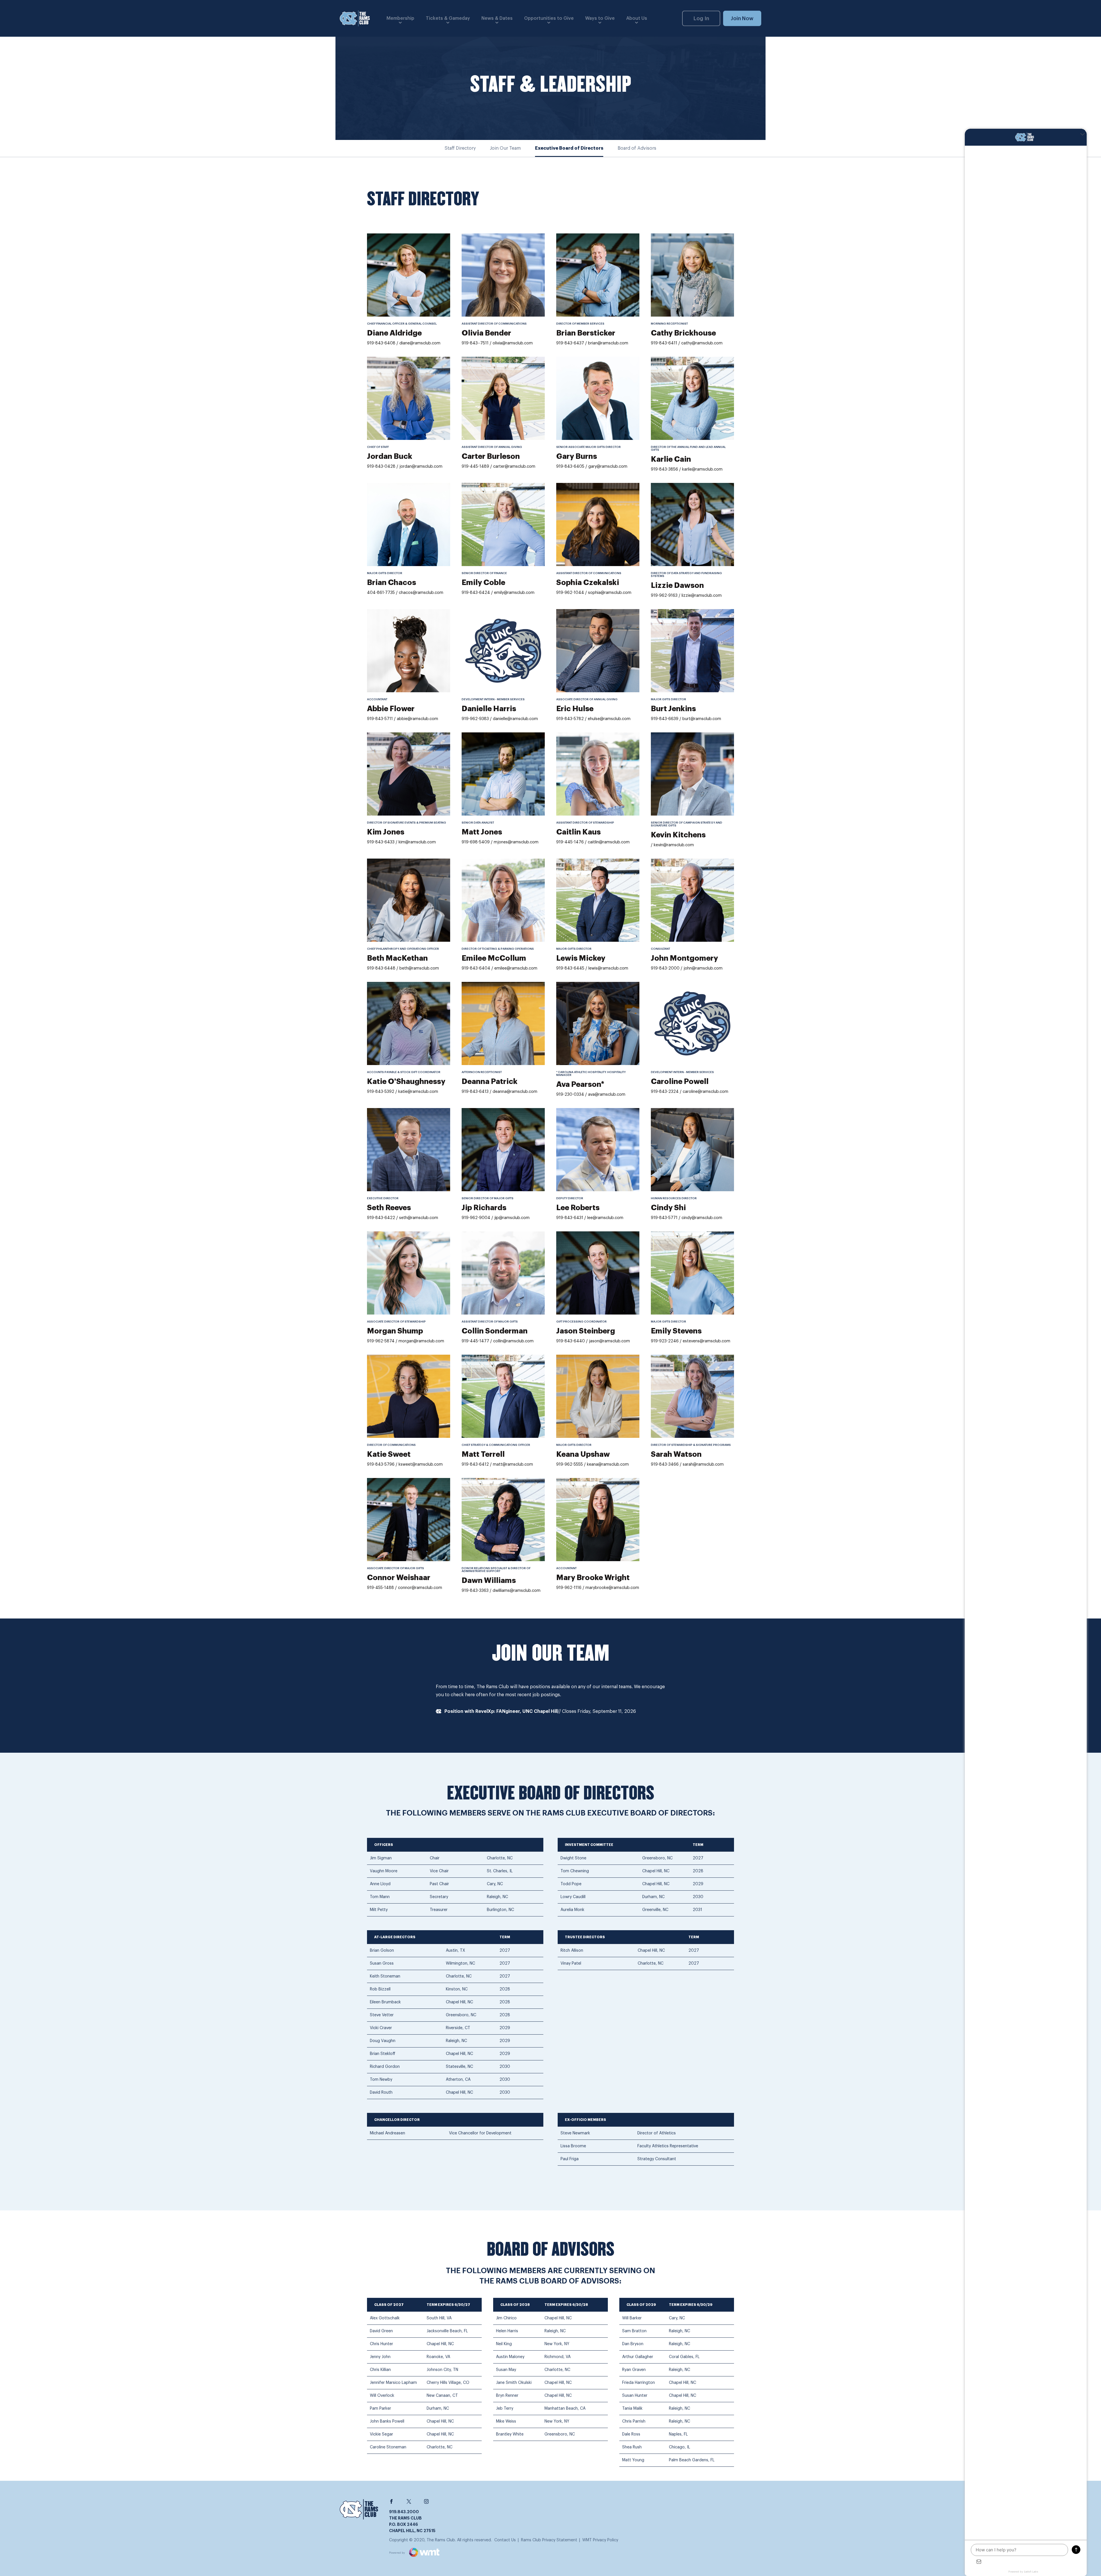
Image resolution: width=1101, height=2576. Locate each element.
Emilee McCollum (494, 958)
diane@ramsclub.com (420, 343)
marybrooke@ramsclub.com (612, 1588)
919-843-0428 (381, 467)
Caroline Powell (680, 1082)
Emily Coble (483, 583)
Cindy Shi (668, 1208)
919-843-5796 (381, 1465)
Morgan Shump (395, 1331)
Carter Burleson (491, 457)
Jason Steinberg (586, 1331)
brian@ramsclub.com (608, 343)
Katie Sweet (389, 1454)
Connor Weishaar (399, 1578)
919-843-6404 (476, 968)
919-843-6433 (381, 842)
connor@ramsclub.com (420, 1588)
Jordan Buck (390, 457)
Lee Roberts (578, 1208)
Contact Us (505, 2540)
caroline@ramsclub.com (705, 1092)
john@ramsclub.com (703, 968)
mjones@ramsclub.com (516, 842)
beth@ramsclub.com (419, 968)
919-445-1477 (475, 1341)
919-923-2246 (665, 1341)
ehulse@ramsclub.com (609, 719)
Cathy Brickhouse (683, 333)
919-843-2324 (665, 1092)
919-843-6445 (570, 968)
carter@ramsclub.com (514, 467)
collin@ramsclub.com (513, 1341)
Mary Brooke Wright (593, 1578)
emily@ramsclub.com (514, 593)
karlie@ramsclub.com (702, 469)
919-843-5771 (664, 1218)
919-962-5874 (381, 1341)
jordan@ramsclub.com (421, 467)
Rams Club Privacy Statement (549, 2540)
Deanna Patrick (490, 1082)
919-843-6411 (664, 343)
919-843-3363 (475, 1591)
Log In (701, 18)
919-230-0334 (570, 1095)
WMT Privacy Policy (600, 2540)
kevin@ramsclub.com (674, 845)
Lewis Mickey (581, 958)
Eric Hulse (575, 709)
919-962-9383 (475, 719)
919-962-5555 (570, 1465)
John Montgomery (684, 958)
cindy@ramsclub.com (702, 1218)
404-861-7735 (381, 593)
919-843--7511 (475, 343)
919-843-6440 (571, 1341)
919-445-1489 (475, 467)
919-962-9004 (477, 1218)
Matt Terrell (483, 1454)
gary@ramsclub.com (608, 467)
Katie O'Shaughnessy (406, 1082)
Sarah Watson (676, 1454)
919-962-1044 (570, 593)
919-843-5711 (380, 719)
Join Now (742, 18)
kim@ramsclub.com (417, 842)
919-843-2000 (665, 968)
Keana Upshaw (583, 1454)
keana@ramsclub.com (608, 1465)
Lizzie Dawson (677, 586)
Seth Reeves (389, 1208)
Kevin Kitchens (678, 835)
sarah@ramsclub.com (703, 1465)
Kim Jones (386, 832)
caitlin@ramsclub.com (609, 842)
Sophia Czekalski (588, 583)
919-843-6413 (475, 1092)
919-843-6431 (570, 1218)
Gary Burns (577, 457)
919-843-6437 (571, 343)
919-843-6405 (571, 467)
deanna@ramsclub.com (515, 1092)
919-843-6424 (476, 593)
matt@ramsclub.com (513, 1465)
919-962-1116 (569, 1588)
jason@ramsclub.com (609, 1341)
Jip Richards (484, 1208)
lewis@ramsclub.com (608, 968)
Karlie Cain (671, 459)
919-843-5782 (570, 719)
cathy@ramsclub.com (702, 343)
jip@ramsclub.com (512, 1218)
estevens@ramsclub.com (706, 1341)
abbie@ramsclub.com (417, 719)
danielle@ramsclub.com (515, 719)
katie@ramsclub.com (418, 1092)
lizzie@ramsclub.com (702, 596)
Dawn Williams (489, 1581)
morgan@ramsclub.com (421, 1341)
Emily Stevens (676, 1331)
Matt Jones (482, 832)
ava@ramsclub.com (607, 1095)
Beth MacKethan (397, 958)
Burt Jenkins (673, 709)
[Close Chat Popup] (1082, 134)
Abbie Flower (391, 709)
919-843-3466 (665, 1465)
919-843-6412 (475, 1465)
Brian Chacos (392, 583)
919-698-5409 (476, 842)
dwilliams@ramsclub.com (517, 1591)
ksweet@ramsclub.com (421, 1465)
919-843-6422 (381, 1218)
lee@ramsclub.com (605, 1218)
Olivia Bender (486, 333)
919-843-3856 (664, 469)
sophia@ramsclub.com (610, 593)
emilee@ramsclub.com (516, 968)
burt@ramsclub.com (702, 719)
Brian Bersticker (586, 333)
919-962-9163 (664, 596)
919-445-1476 (570, 842)
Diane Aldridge (394, 333)
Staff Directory (460, 148)
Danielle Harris (489, 709)
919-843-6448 (381, 968)
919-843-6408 (381, 343)
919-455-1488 (380, 1588)
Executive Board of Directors (569, 148)
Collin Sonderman (495, 1331)
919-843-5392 (381, 1092)
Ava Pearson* (580, 1085)
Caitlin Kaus (578, 832)
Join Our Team (505, 148)
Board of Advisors (637, 148)
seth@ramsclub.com (419, 1218)
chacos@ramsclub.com (421, 593)
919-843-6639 (665, 719)
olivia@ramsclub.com (513, 343)
